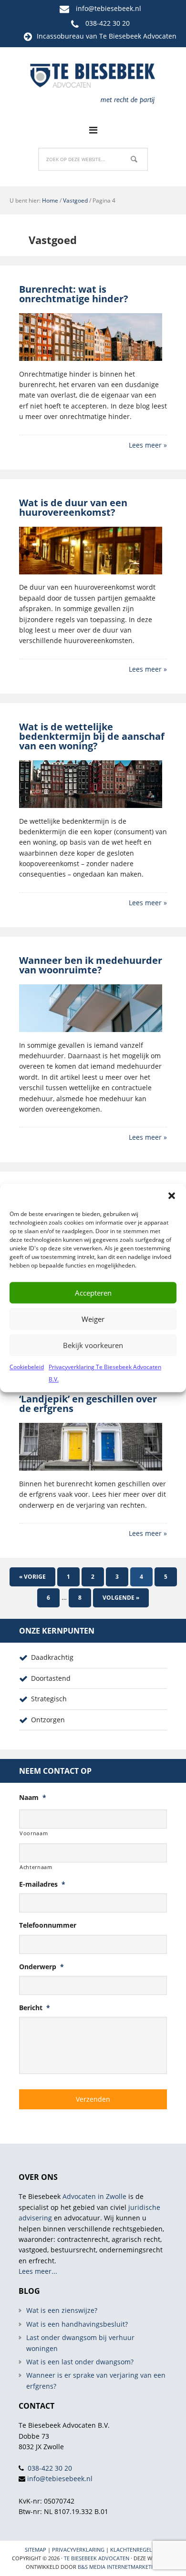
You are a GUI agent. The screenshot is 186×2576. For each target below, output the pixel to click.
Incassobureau (60, 36)
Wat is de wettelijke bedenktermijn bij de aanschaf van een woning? (92, 736)
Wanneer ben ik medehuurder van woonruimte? (91, 965)
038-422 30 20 (108, 23)
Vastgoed (75, 200)
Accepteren (93, 1293)
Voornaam (34, 1833)
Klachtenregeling (136, 2550)
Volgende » (121, 1598)
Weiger (93, 1319)
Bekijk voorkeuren (93, 1345)
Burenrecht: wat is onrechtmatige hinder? (74, 294)
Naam (33, 1798)
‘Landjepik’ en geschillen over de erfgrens (88, 1404)
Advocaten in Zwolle (94, 2196)
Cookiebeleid (27, 1367)
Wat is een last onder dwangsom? (80, 2362)
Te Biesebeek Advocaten (97, 2558)
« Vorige (32, 1577)
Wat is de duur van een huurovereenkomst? (73, 507)
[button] (172, 1196)
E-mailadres (42, 1884)
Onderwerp (41, 1967)
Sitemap (36, 2550)
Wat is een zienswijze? (62, 2310)
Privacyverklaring (78, 2550)
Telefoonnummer (48, 1925)
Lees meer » (148, 445)
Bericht (35, 2008)
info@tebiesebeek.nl (108, 8)
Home (50, 200)
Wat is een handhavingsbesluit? (77, 2324)
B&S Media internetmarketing (119, 2567)
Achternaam (36, 1867)
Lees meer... (38, 2271)
